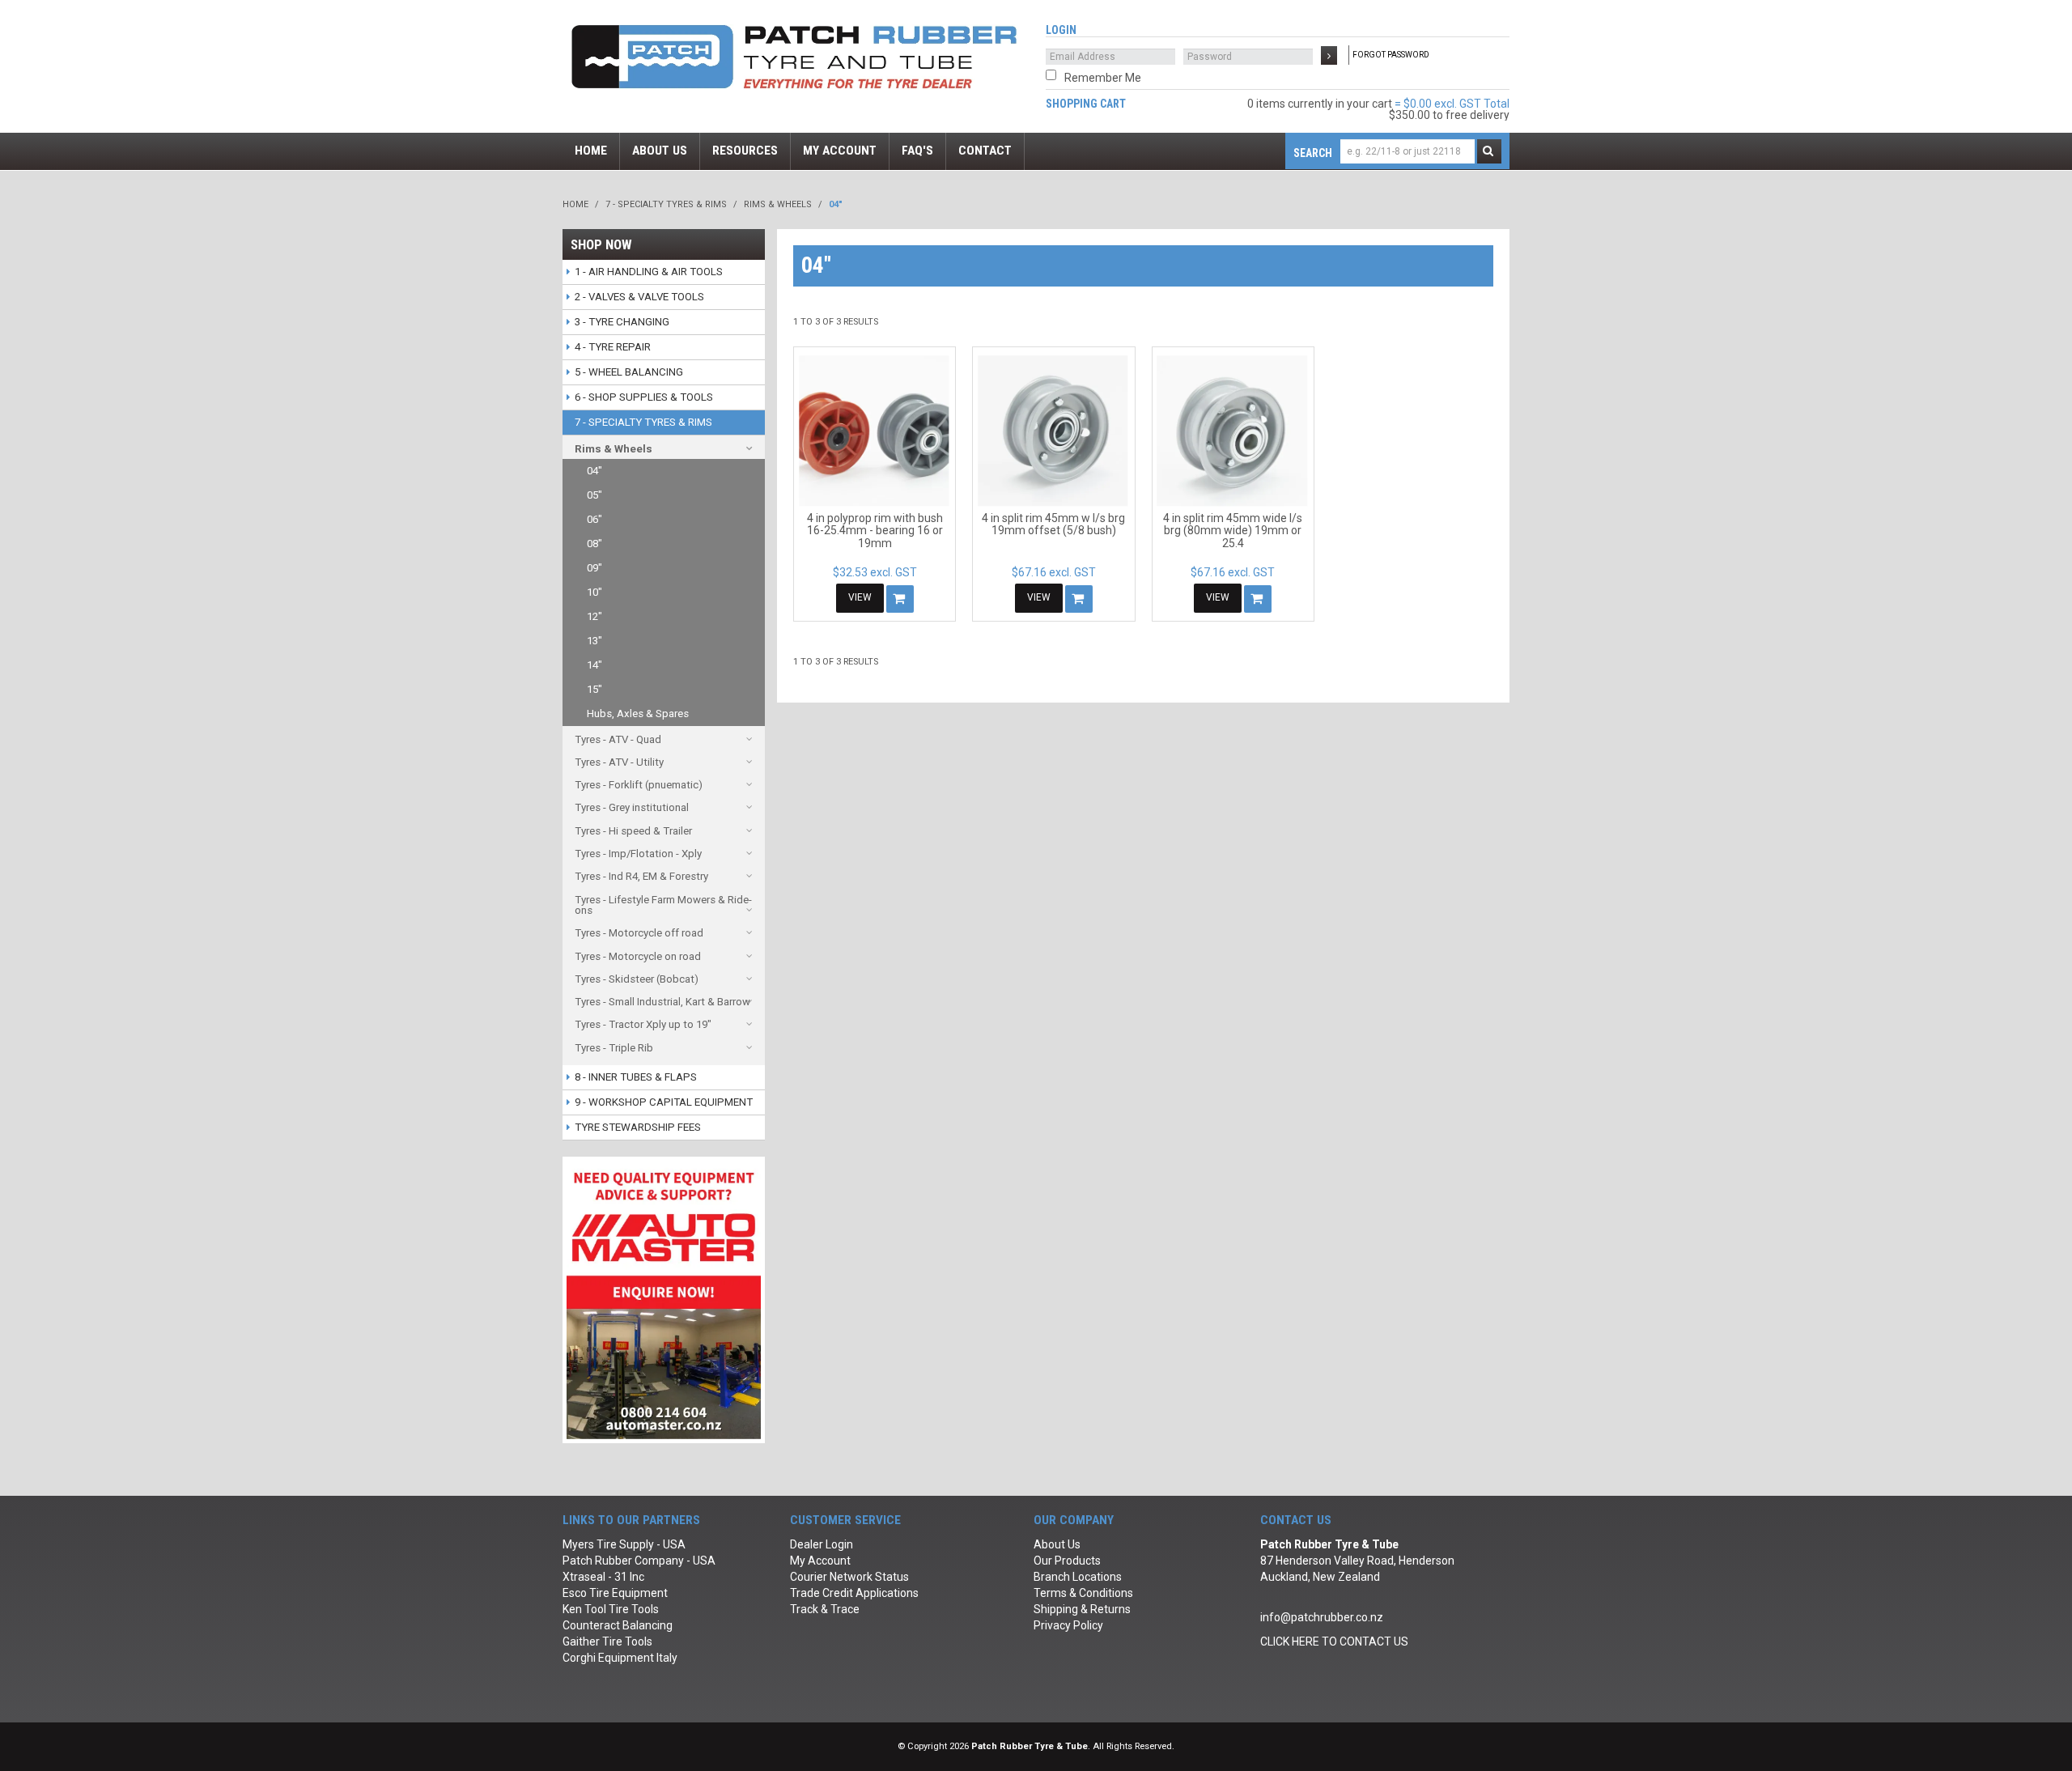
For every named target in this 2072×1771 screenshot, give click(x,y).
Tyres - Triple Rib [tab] (614, 1048)
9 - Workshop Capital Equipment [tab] (664, 1102)
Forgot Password (1391, 55)
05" (594, 495)
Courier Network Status (849, 1577)
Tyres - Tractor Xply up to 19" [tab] (643, 1024)
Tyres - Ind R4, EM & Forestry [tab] (641, 876)
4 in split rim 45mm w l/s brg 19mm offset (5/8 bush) (1053, 524)
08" (594, 544)
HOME (591, 151)
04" (594, 471)
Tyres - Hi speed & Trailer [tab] (633, 831)
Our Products (1067, 1561)
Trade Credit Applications (854, 1593)
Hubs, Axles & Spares (638, 713)
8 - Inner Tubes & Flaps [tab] (636, 1077)
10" (594, 592)
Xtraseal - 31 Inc (603, 1577)
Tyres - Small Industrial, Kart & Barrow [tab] (662, 1002)
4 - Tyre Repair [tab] (613, 347)
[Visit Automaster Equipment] (664, 1299)
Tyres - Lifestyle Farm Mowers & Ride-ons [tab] (663, 905)
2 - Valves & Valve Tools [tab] (639, 297)
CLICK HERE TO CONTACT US (1334, 1641)
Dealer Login (822, 1544)
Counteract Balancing (618, 1625)
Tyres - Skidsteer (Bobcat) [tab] (637, 979)
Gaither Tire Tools (607, 1641)
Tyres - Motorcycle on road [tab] (638, 956)
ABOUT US (660, 151)
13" (594, 641)
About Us (1057, 1544)
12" (594, 616)
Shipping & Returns (1082, 1609)
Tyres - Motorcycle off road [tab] (639, 933)
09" (594, 568)
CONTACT (985, 151)
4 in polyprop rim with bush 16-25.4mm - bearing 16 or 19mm (875, 531)
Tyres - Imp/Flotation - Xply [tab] (638, 854)
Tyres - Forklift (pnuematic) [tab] (639, 785)
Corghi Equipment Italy (620, 1658)
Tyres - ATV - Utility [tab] (619, 762)
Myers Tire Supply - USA (624, 1544)
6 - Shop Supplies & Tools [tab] (644, 397)
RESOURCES (745, 151)
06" (594, 519)
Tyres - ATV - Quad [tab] (618, 739)
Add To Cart (900, 599)
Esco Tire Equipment (615, 1593)
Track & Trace (825, 1609)
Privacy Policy (1068, 1625)
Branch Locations (1078, 1577)
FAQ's (917, 151)
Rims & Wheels (778, 204)
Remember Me (1103, 78)
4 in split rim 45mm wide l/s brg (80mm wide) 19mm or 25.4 (1233, 531)
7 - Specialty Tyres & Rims (666, 204)
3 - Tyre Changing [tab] (622, 322)
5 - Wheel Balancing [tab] (629, 372)
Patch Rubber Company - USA (639, 1561)
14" (594, 665)
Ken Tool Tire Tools (611, 1609)
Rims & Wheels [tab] (614, 449)
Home (575, 204)
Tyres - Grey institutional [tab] (632, 807)
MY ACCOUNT (840, 151)
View (860, 597)
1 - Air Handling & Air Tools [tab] (649, 272)
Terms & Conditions (1083, 1593)
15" (594, 689)
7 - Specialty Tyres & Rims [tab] (643, 422)
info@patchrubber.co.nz (1322, 1617)
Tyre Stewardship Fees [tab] (638, 1127)
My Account (820, 1561)
